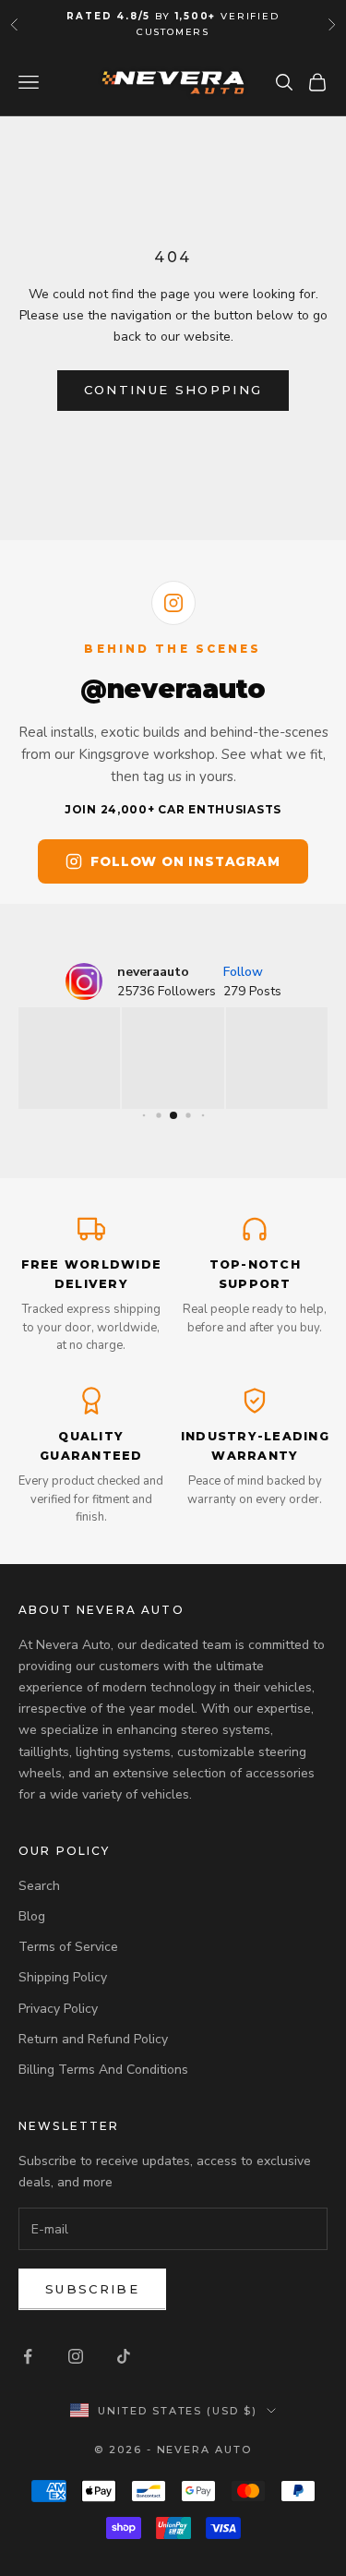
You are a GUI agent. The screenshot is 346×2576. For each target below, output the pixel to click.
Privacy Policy (58, 2009)
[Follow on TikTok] (124, 2356)
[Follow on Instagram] (76, 2356)
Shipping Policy (63, 1977)
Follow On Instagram (185, 861)
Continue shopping (173, 390)
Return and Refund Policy (93, 2039)
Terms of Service (68, 1947)
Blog (32, 1916)
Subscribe (92, 2289)
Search (39, 1886)
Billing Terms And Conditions (103, 2070)
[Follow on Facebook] (28, 2356)
